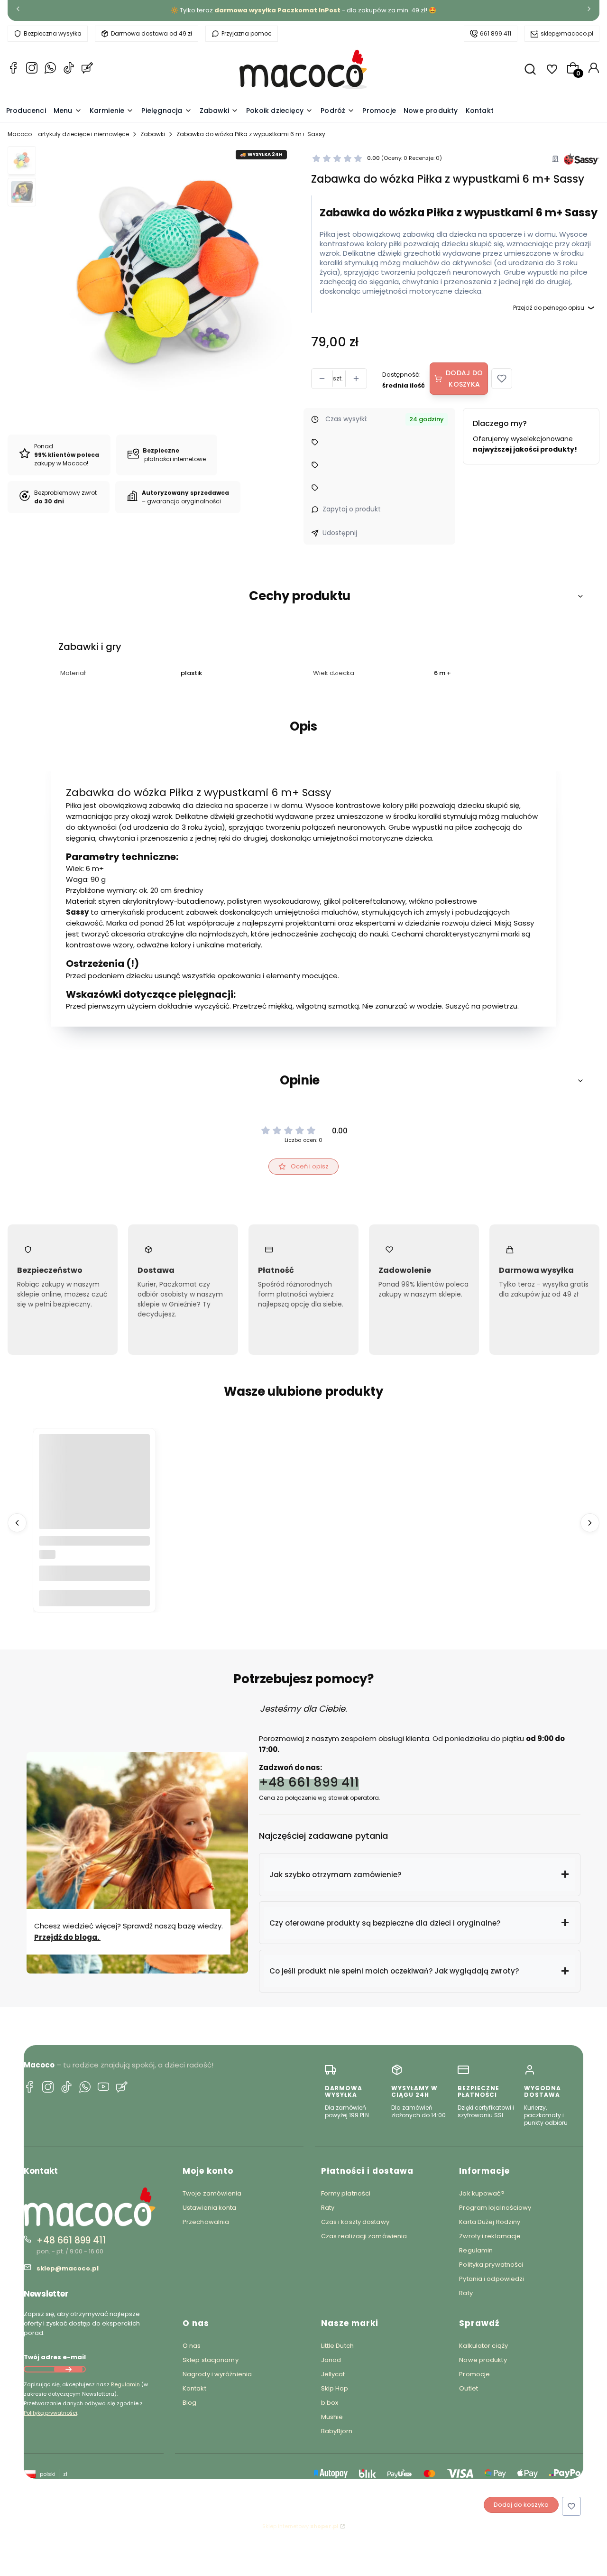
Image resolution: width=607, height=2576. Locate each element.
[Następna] (589, 11)
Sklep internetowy (300, 2526)
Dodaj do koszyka (464, 379)
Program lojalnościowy (495, 2208)
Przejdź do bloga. (67, 1937)
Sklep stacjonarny (211, 2360)
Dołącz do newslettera (68, 2369)
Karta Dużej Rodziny (490, 2222)
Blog (189, 2403)
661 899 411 (496, 33)
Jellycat (333, 2374)
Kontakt (194, 2388)
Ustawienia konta (210, 2208)
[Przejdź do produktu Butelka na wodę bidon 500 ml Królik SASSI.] (94, 1490)
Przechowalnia (206, 2222)
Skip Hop (335, 2388)
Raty (328, 2208)
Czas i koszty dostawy (355, 2222)
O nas (192, 2346)
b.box (330, 2403)
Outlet (469, 2388)
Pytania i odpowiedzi (492, 2279)
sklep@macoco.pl (567, 33)
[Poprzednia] (18, 11)
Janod (331, 2360)
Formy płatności (346, 2193)
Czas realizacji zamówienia (364, 2236)
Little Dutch (337, 2346)
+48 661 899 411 (309, 1782)
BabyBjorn (337, 2431)
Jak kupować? (482, 2193)
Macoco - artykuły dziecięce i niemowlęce (68, 134)
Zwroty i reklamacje (490, 2236)
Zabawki (153, 134)
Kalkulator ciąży (483, 2346)
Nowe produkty (483, 2360)
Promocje (474, 2374)
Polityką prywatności (51, 2413)
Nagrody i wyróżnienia (217, 2374)
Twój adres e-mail (55, 2357)
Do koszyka (94, 1598)
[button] (502, 379)
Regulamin (125, 2384)
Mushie (332, 2417)
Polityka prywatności (491, 2265)
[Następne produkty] (590, 1523)
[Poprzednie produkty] (17, 1523)
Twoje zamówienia (212, 2193)
